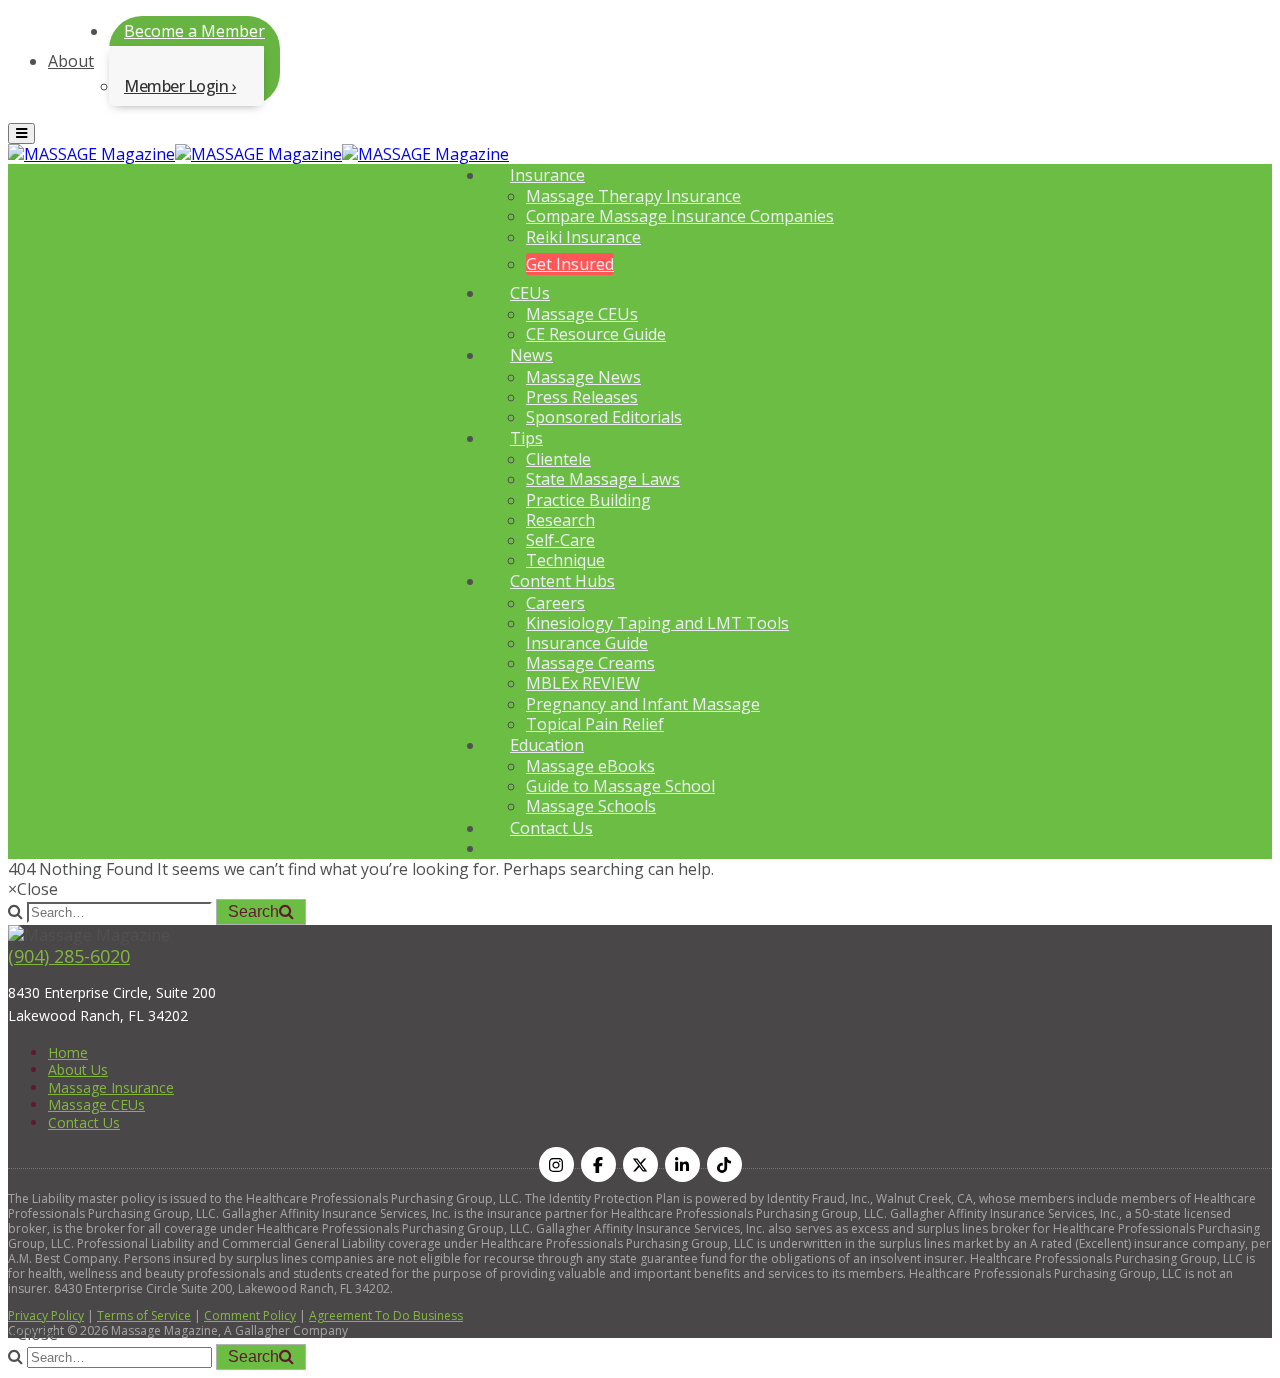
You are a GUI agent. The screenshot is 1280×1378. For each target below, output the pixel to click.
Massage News (583, 377)
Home (68, 1052)
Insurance (547, 175)
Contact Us (551, 828)
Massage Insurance (111, 1087)
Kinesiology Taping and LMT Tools (657, 623)
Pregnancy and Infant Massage (643, 704)
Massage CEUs (582, 314)
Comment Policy (250, 1315)
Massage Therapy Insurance (633, 196)
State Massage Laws (603, 479)
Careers (555, 603)
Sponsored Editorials (604, 417)
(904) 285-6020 (69, 956)
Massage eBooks (590, 766)
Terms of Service (144, 1315)
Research (560, 520)
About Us (78, 1069)
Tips (526, 438)
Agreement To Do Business (386, 1315)
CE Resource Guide (596, 334)
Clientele (558, 459)
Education (547, 745)
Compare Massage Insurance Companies (680, 216)
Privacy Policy (46, 1315)
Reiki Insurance (583, 237)
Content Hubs (562, 581)
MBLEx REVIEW (583, 683)
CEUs (530, 293)
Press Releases (582, 397)
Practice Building (588, 500)
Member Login (176, 86)
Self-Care (560, 540)
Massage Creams (590, 663)
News (531, 355)
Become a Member (194, 31)
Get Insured (570, 264)
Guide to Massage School (620, 786)
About (71, 61)
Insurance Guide (587, 643)
